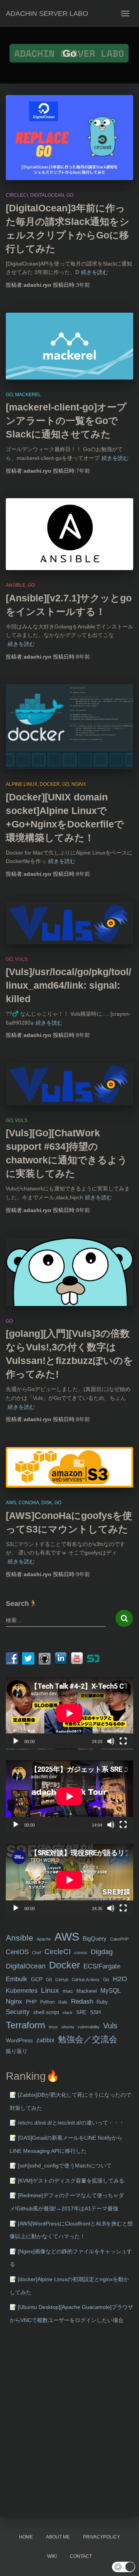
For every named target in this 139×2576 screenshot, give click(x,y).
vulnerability (89, 2027)
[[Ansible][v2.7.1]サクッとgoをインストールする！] (69, 534)
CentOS (17, 1952)
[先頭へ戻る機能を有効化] (124, 2561)
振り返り (17, 2051)
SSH (95, 2012)
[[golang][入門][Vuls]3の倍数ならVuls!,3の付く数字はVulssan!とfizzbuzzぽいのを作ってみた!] (69, 1272)
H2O (120, 1979)
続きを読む (95, 272)
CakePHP (119, 1939)
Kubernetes (22, 1991)
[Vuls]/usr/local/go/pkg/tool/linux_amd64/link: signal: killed (69, 985)
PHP (31, 2002)
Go (70, 195)
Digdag (102, 1952)
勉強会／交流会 (88, 2039)
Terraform (25, 2025)
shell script (46, 2012)
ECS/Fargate (102, 1966)
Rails (63, 2002)
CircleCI (17, 195)
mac (68, 1991)
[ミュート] (111, 1741)
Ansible (16, 585)
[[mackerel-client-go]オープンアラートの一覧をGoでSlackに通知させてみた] (69, 346)
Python (47, 2002)
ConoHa (29, 1503)
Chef (36, 1953)
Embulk (17, 1979)
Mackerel (28, 395)
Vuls (21, 959)
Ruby (102, 2002)
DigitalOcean (47, 195)
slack (68, 2012)
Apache (44, 1939)
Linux (50, 1990)
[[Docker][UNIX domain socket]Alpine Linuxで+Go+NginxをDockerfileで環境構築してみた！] (69, 727)
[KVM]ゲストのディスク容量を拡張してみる (71, 2181)
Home (26, 2537)
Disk (47, 1503)
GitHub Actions (86, 1980)
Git (49, 1980)
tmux (53, 2027)
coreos (81, 1953)
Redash (82, 2001)
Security (18, 2012)
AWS (11, 1503)
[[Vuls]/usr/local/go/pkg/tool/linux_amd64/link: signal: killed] (69, 923)
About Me (58, 2537)
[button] (124, 2567)
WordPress (19, 2040)
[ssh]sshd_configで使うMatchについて (65, 2166)
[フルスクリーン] (123, 1741)
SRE (81, 2012)
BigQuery (95, 1939)
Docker (50, 784)
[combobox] (56, 1620)
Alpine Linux (22, 784)
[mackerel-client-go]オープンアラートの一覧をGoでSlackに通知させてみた (66, 421)
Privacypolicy (102, 2537)
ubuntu (68, 2027)
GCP (37, 1979)
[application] (69, 1713)
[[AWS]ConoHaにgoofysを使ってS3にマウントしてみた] (69, 1467)
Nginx (79, 784)
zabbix (45, 2040)
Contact (81, 2556)
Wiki (52, 2556)
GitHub (62, 1980)
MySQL (111, 1990)
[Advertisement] (69, 2408)
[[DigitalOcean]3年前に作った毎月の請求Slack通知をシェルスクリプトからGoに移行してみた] (69, 138)
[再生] (16, 1741)
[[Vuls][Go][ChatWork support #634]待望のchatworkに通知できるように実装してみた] (69, 1084)
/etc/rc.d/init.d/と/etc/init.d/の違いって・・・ (71, 2123)
